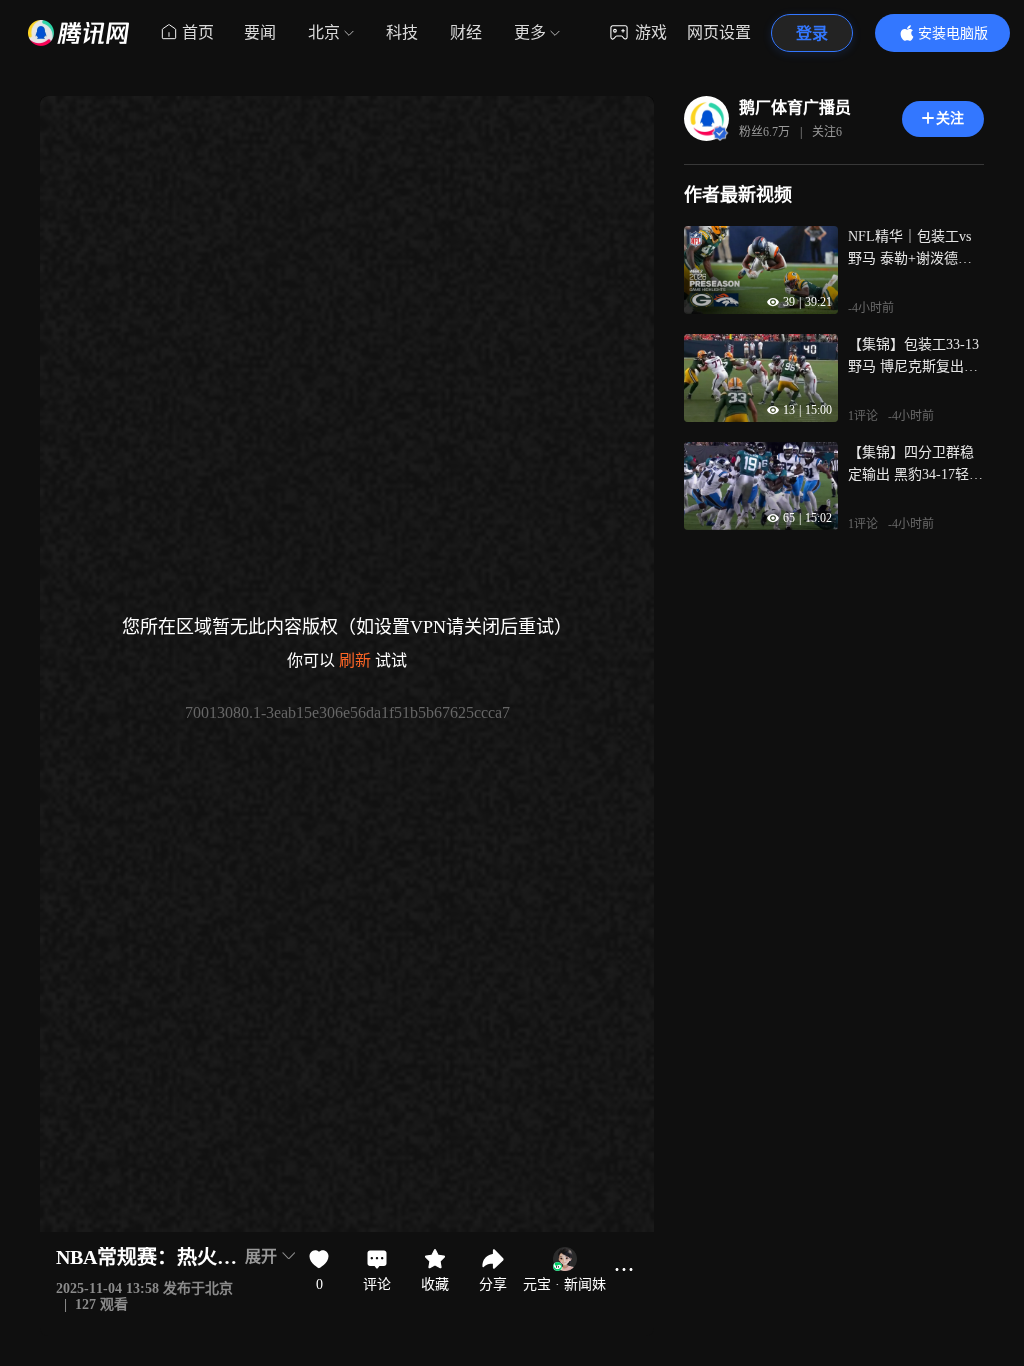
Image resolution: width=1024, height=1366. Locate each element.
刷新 (355, 660)
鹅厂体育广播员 (795, 107)
